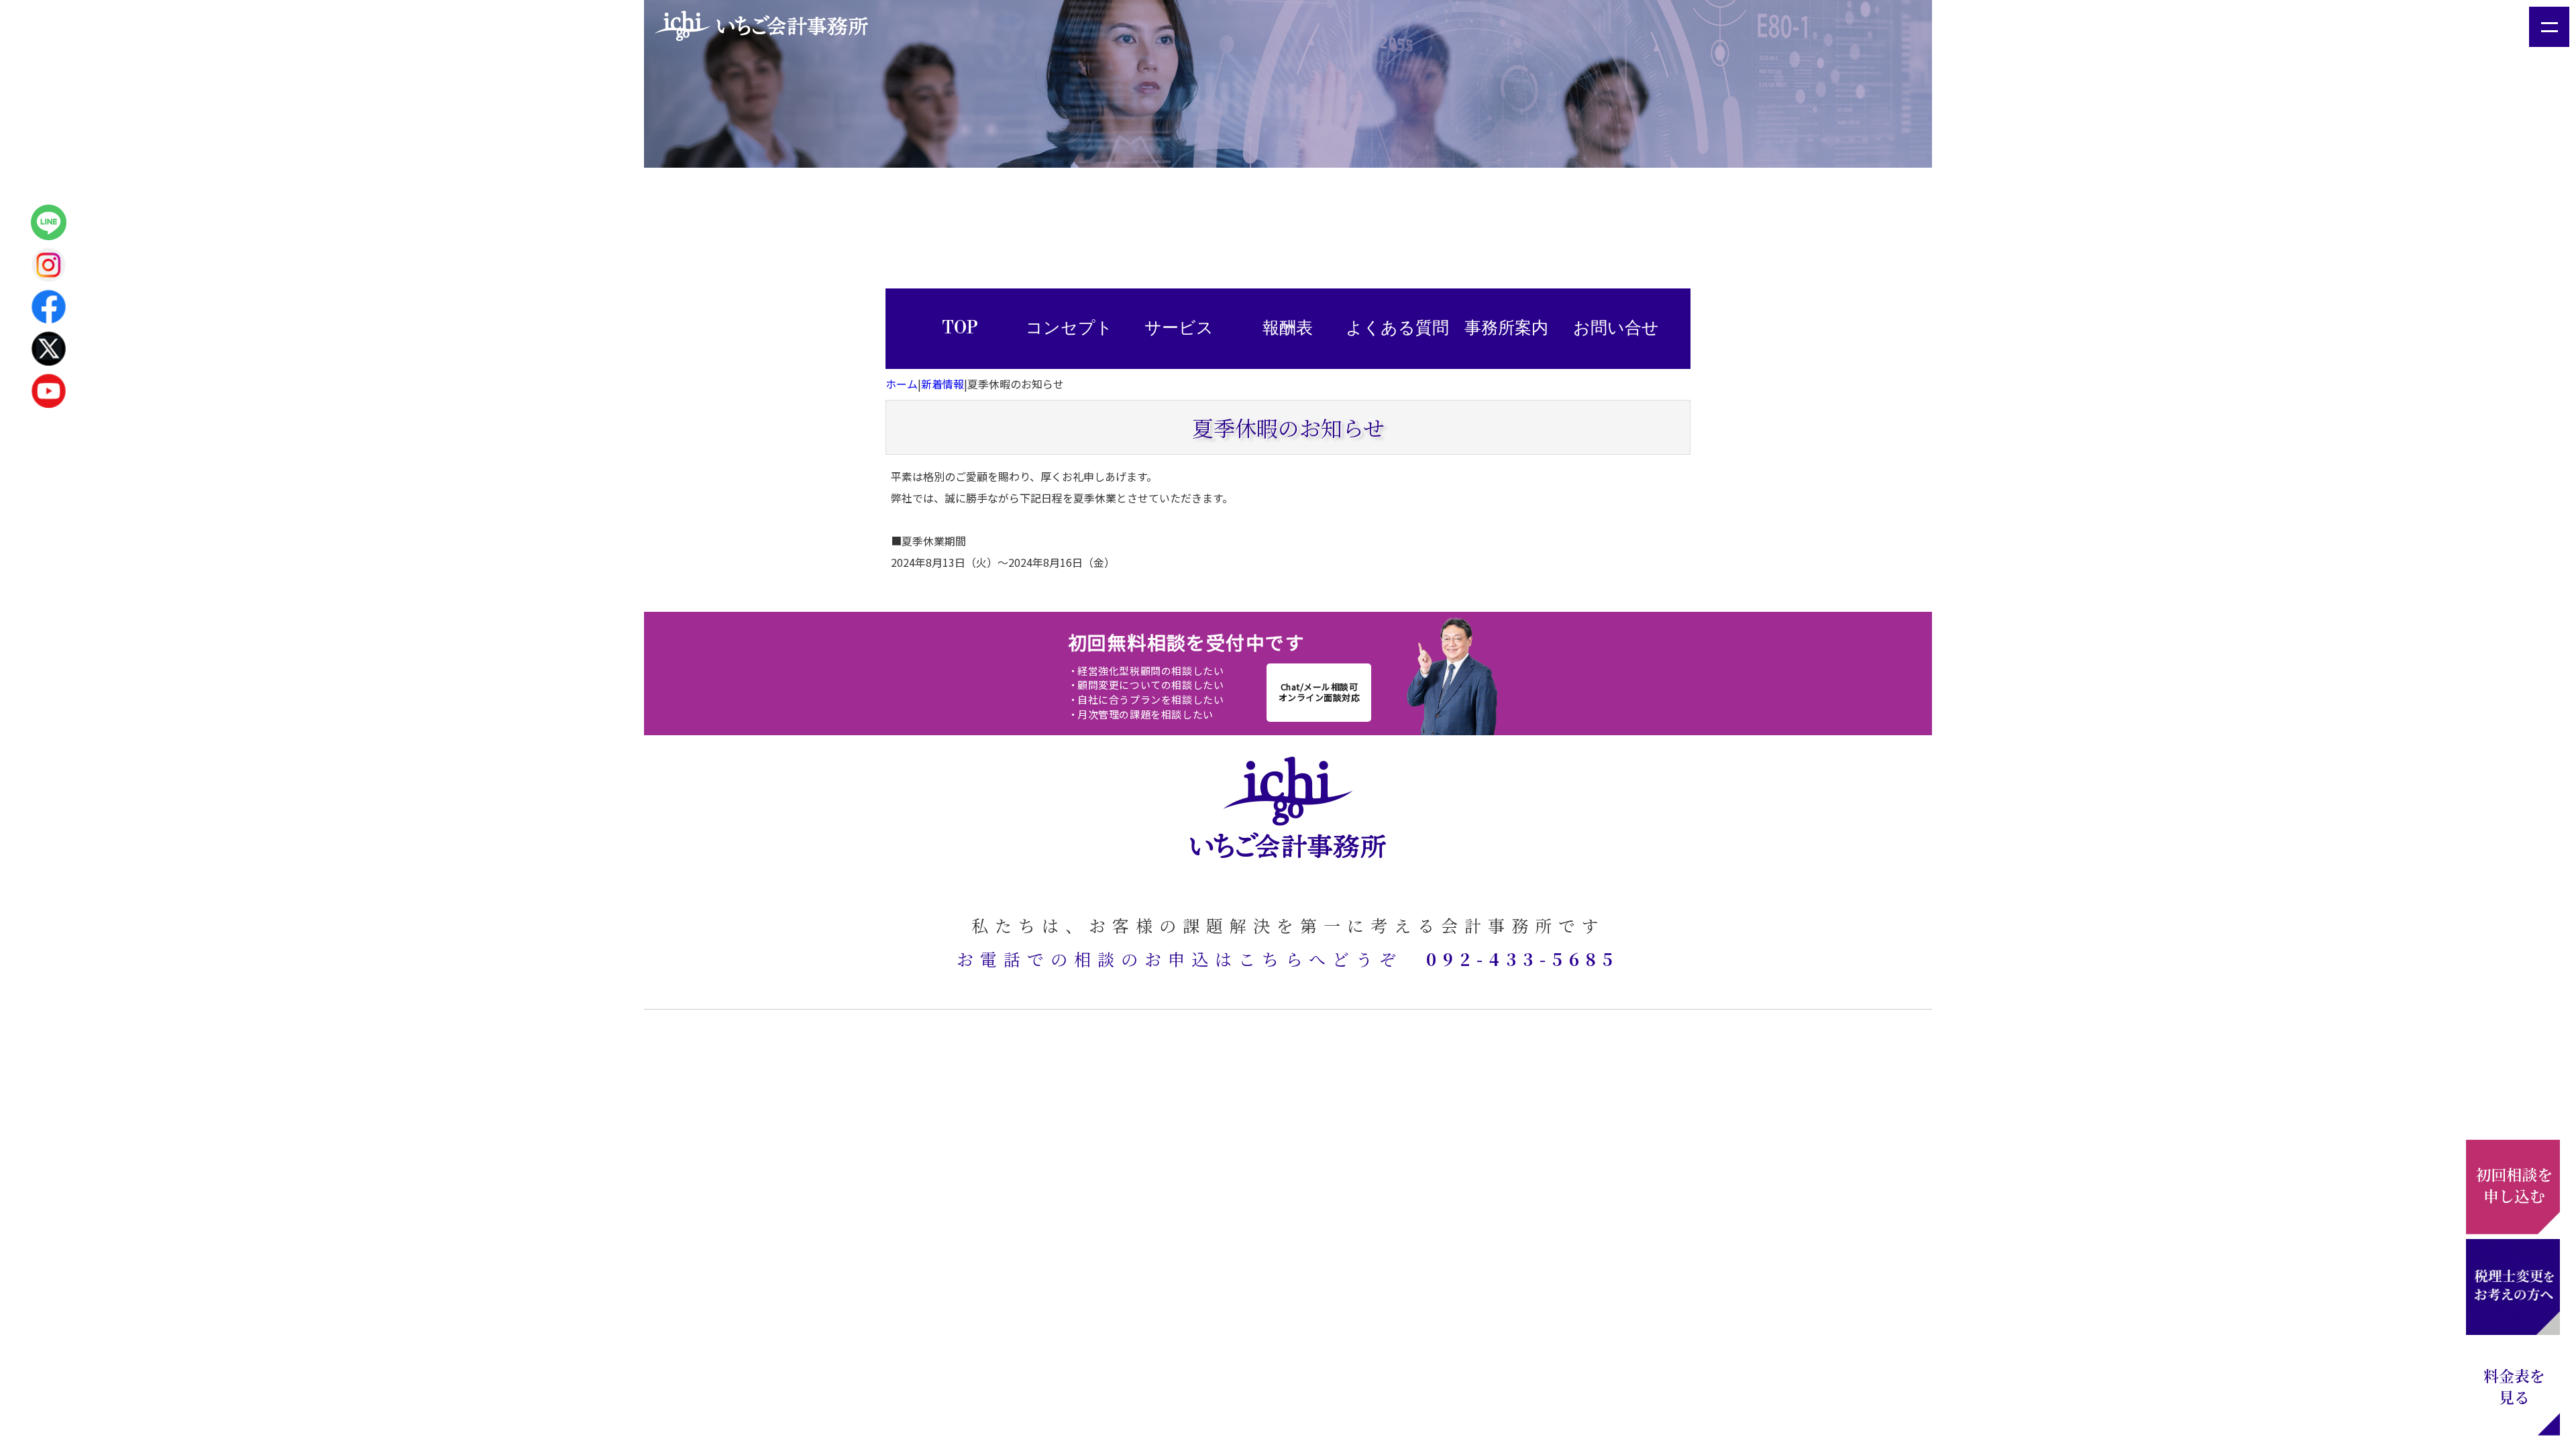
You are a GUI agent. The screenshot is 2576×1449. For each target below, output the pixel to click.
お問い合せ (1616, 328)
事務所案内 (1506, 328)
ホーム (902, 384)
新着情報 (943, 384)
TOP (960, 328)
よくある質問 (1397, 328)
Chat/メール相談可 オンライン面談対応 (1320, 692)
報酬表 (1288, 328)
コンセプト (1069, 328)
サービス (1179, 328)
